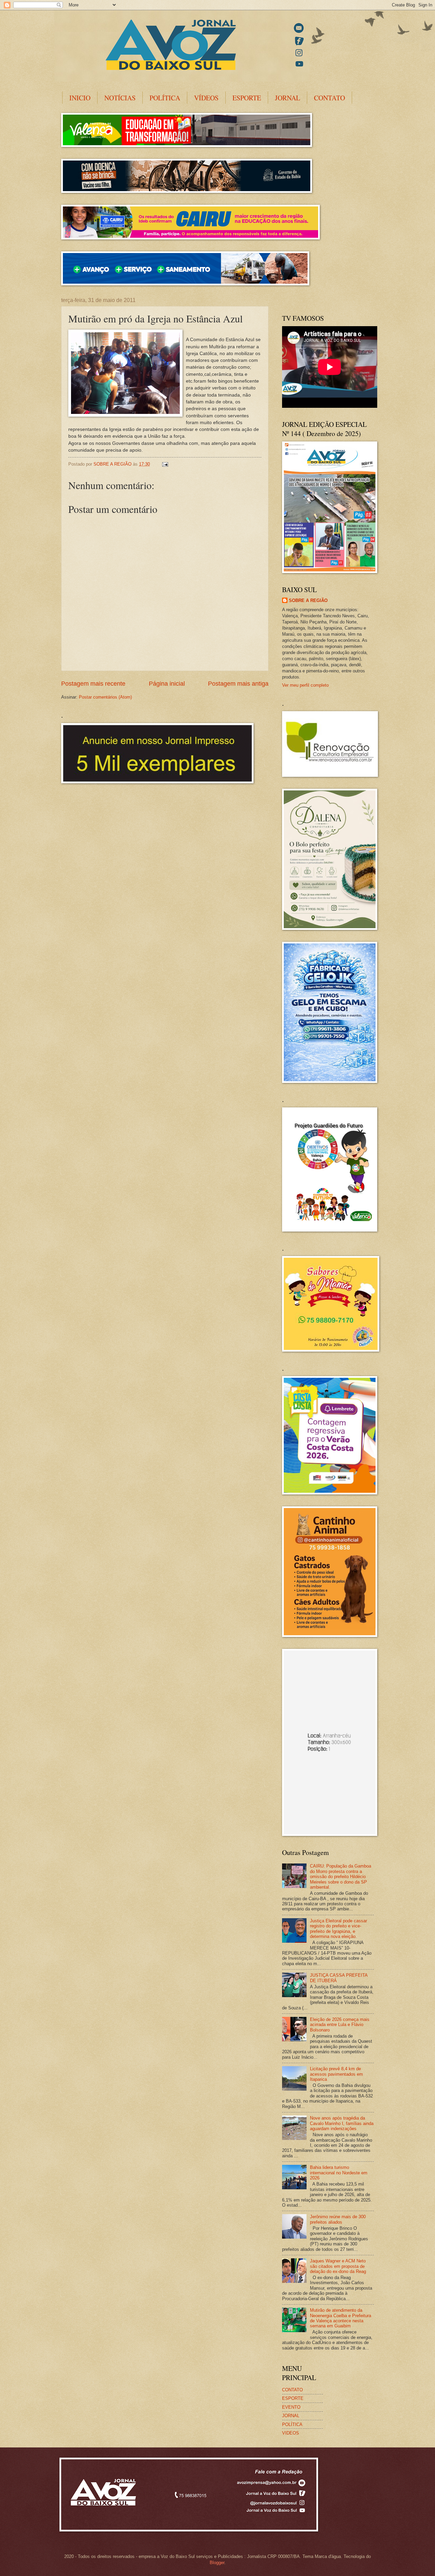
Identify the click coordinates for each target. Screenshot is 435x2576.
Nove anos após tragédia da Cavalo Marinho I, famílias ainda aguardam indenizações (342, 2123)
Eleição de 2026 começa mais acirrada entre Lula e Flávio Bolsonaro (340, 2025)
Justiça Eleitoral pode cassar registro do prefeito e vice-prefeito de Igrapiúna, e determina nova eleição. (338, 1929)
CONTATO (329, 98)
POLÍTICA (165, 98)
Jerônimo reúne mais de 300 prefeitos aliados (338, 2219)
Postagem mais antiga (238, 684)
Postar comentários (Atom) (105, 697)
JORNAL (288, 98)
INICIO (80, 98)
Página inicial (167, 684)
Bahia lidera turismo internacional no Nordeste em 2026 (339, 2173)
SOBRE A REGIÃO (308, 600)
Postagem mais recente (93, 684)
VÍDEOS (206, 98)
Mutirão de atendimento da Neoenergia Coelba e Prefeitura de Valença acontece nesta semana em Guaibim (341, 2318)
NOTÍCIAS (120, 98)
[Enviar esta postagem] (165, 464)
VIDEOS (291, 2433)
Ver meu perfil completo (305, 685)
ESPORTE (247, 98)
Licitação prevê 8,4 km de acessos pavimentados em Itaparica (336, 2074)
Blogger (217, 2563)
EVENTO (291, 2407)
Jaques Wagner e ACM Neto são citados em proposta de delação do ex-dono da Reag (338, 2266)
